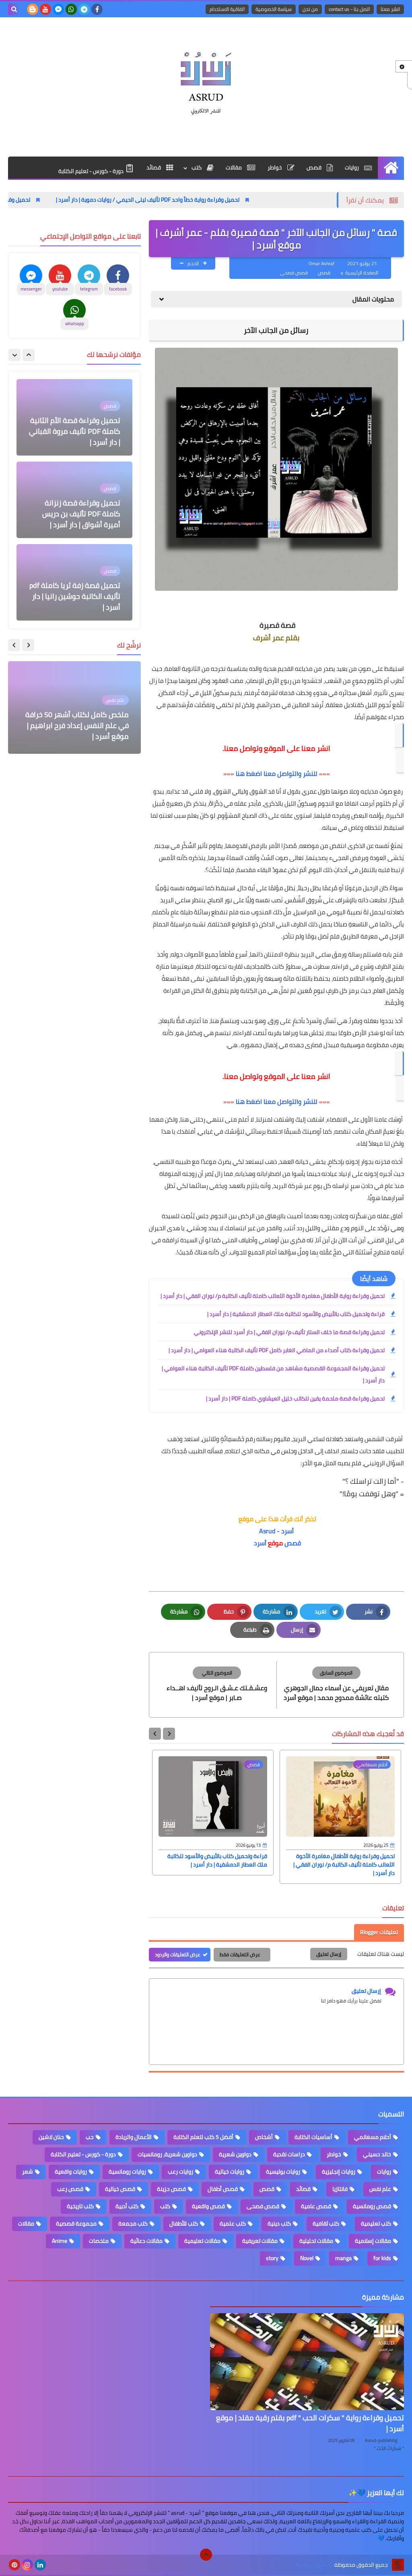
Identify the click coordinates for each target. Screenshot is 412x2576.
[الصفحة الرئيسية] (391, 168)
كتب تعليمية (376, 2223)
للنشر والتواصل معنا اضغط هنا (277, 773)
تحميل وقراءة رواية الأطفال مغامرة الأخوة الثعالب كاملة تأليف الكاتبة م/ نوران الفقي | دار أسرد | (273, 1296)
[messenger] (58, 9)
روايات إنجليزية (339, 2172)
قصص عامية (316, 2206)
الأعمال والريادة (134, 2137)
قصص (315, 167)
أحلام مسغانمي (373, 2137)
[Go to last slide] (169, 1734)
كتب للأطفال (184, 2223)
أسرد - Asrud (276, 1531)
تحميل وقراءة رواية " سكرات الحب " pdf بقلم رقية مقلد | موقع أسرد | (310, 2423)
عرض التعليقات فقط (240, 1954)
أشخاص (264, 2137)
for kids (382, 2258)
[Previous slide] (29, 355)
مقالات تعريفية (260, 2241)
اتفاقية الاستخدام (227, 9)
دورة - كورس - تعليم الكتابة (92, 171)
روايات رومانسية (127, 2172)
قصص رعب (70, 2189)
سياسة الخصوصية (274, 9)
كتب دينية (279, 2223)
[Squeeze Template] (398, 2565)
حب (90, 2137)
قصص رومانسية (372, 2206)
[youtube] (45, 9)
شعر (28, 2172)
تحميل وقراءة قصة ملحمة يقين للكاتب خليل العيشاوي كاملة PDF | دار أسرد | (295, 1398)
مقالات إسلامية (373, 2241)
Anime (60, 2241)
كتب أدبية (127, 2206)
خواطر (275, 167)
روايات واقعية (71, 2172)
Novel (307, 2258)
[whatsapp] (71, 9)
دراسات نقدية (289, 2154)
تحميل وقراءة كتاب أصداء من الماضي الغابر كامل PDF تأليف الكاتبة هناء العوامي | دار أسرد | (277, 1350)
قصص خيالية (120, 2189)
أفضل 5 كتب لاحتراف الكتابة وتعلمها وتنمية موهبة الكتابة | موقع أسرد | (80, 725)
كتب (197, 167)
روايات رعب (180, 2172)
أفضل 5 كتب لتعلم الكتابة (203, 2137)
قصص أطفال (223, 2189)
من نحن (310, 9)
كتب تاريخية (80, 2206)
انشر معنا (390, 9)
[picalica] (53, 2565)
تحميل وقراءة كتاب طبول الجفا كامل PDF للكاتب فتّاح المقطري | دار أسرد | (79, 596)
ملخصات (99, 2241)
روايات (352, 167)
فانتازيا (340, 2189)
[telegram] (84, 9)
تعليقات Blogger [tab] (379, 1932)
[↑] (206, 2555)
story (272, 2258)
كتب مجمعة (133, 2223)
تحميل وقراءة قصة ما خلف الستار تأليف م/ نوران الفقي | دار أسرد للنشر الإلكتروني (289, 1332)
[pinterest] (14, 2565)
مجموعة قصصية (76, 2223)
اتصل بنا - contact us (349, 9)
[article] (217, 1684)
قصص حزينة (171, 2189)
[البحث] (14, 9)
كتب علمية (233, 2223)
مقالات (234, 167)
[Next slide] (155, 1734)
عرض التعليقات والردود (178, 1954)
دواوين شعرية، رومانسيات (167, 2154)
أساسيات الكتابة (313, 2137)
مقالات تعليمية (202, 2241)
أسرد (259, 1543)
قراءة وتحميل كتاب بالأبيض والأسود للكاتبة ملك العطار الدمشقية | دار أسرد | (296, 1314)
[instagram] (27, 2565)
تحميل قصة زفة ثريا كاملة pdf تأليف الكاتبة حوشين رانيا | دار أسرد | (75, 514)
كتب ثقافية (326, 2223)
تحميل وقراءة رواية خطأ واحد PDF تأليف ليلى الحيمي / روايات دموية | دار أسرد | (231, 200)
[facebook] (97, 9)
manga (343, 2258)
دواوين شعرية (235, 2154)
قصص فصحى (294, 273)
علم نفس (380, 2189)
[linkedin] (40, 2565)
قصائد (154, 167)
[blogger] (33, 9)
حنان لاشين (51, 2137)
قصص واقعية (208, 2206)
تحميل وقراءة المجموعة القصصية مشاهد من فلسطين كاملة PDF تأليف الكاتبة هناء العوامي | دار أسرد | (273, 1374)
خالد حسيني (377, 2154)
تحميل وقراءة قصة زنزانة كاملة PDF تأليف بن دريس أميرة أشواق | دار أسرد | (81, 431)
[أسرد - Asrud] (206, 81)
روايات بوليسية (283, 2172)
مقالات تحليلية (316, 2241)
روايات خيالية (230, 2172)
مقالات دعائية (146, 2241)
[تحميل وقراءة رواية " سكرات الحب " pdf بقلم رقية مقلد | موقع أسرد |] (307, 2362)
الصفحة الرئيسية (362, 273)
